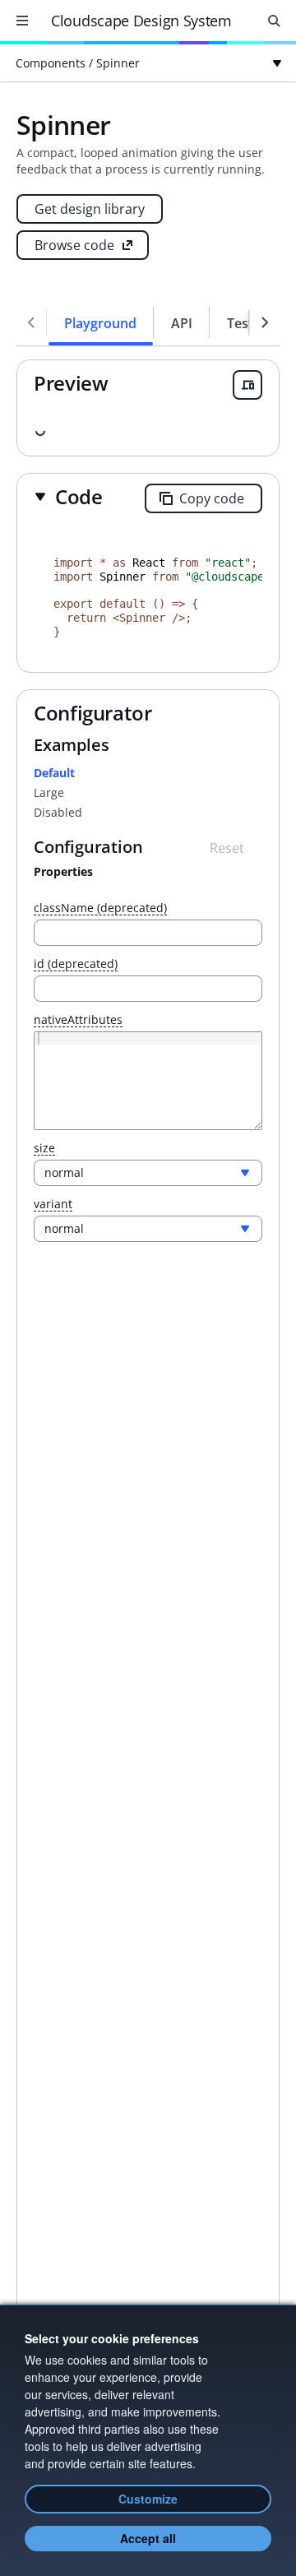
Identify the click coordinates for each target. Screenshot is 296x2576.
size (44, 1149)
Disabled (58, 812)
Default (54, 773)
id (76, 964)
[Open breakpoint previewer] (247, 385)
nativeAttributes (78, 1020)
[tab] (101, 322)
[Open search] (274, 21)
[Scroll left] (31, 322)
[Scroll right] (265, 322)
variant (53, 1205)
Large (49, 792)
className (100, 908)
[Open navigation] (22, 21)
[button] (68, 496)
